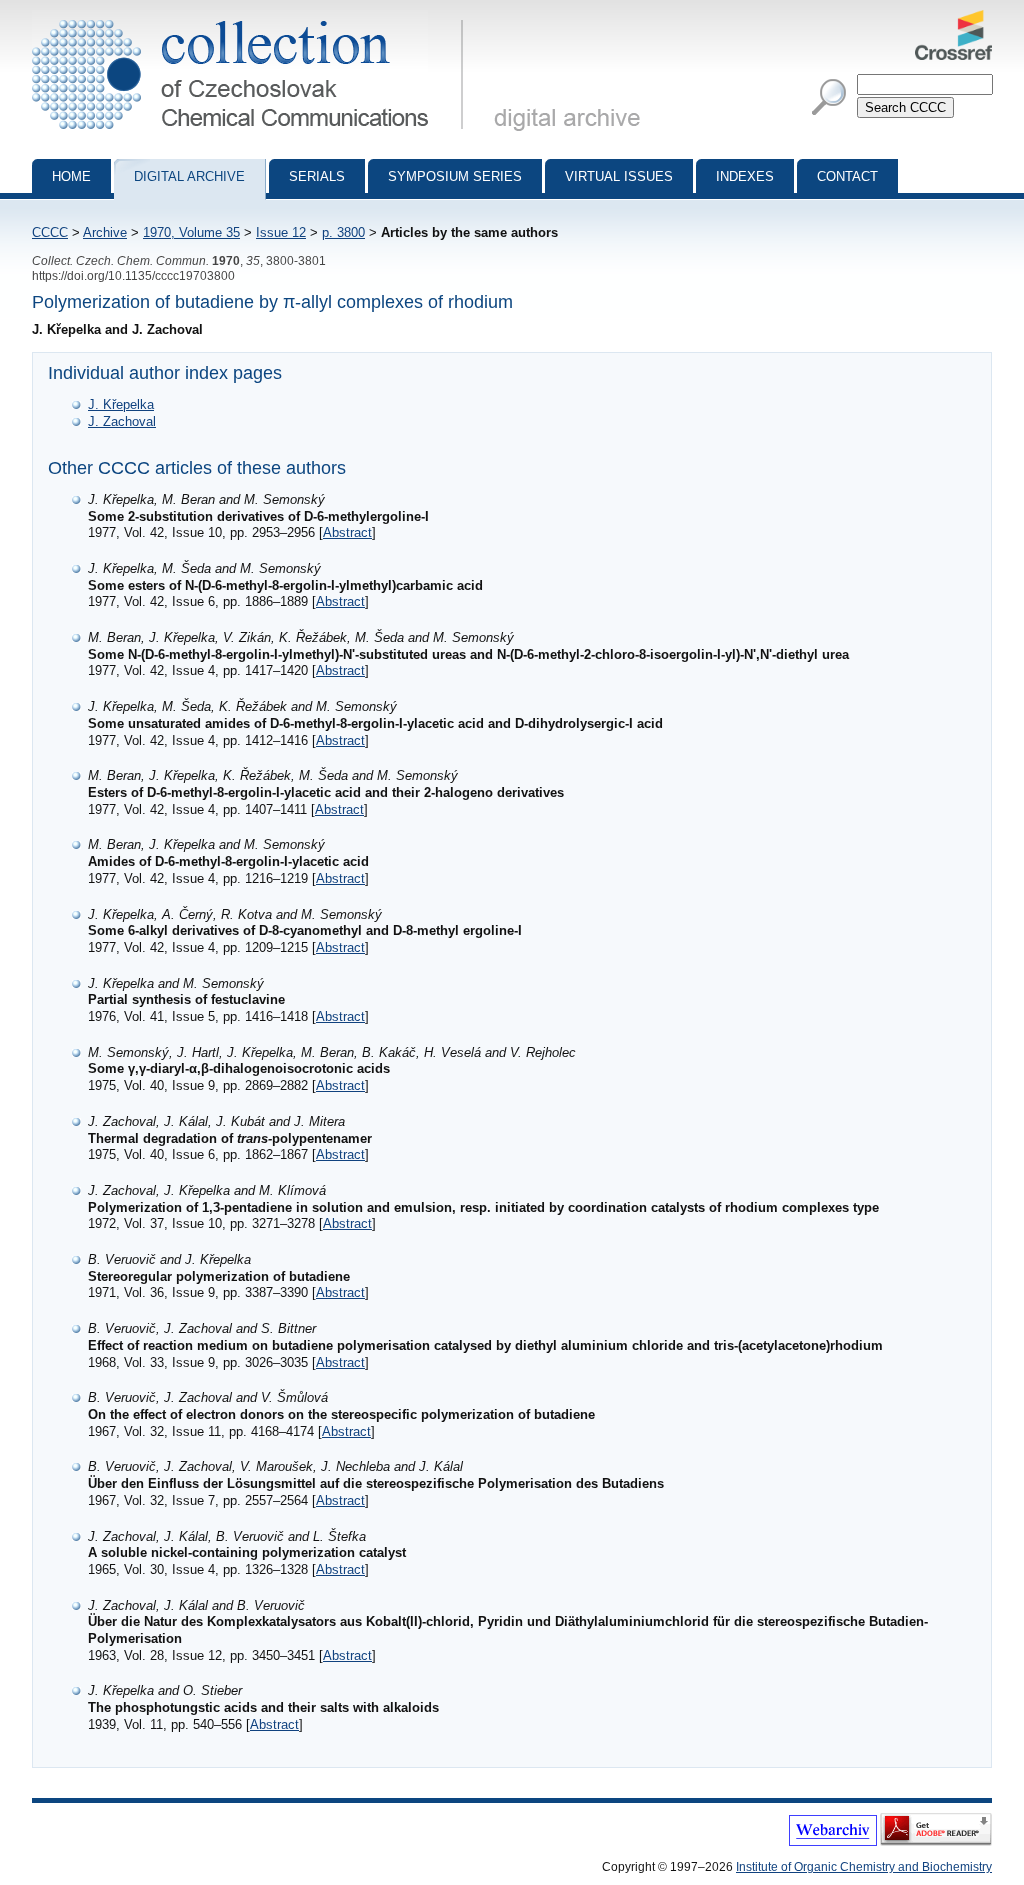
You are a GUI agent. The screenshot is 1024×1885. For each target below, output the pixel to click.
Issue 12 (281, 232)
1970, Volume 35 (191, 232)
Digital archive (189, 176)
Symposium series (455, 176)
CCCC (50, 232)
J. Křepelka (121, 404)
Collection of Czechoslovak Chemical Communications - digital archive (253, 18)
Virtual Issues (619, 176)
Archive (105, 232)
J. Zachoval (122, 421)
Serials (317, 176)
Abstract (347, 532)
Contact (847, 176)
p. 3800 (343, 232)
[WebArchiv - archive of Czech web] (833, 1842)
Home (71, 176)
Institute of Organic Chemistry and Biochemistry (864, 1867)
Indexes (745, 176)
